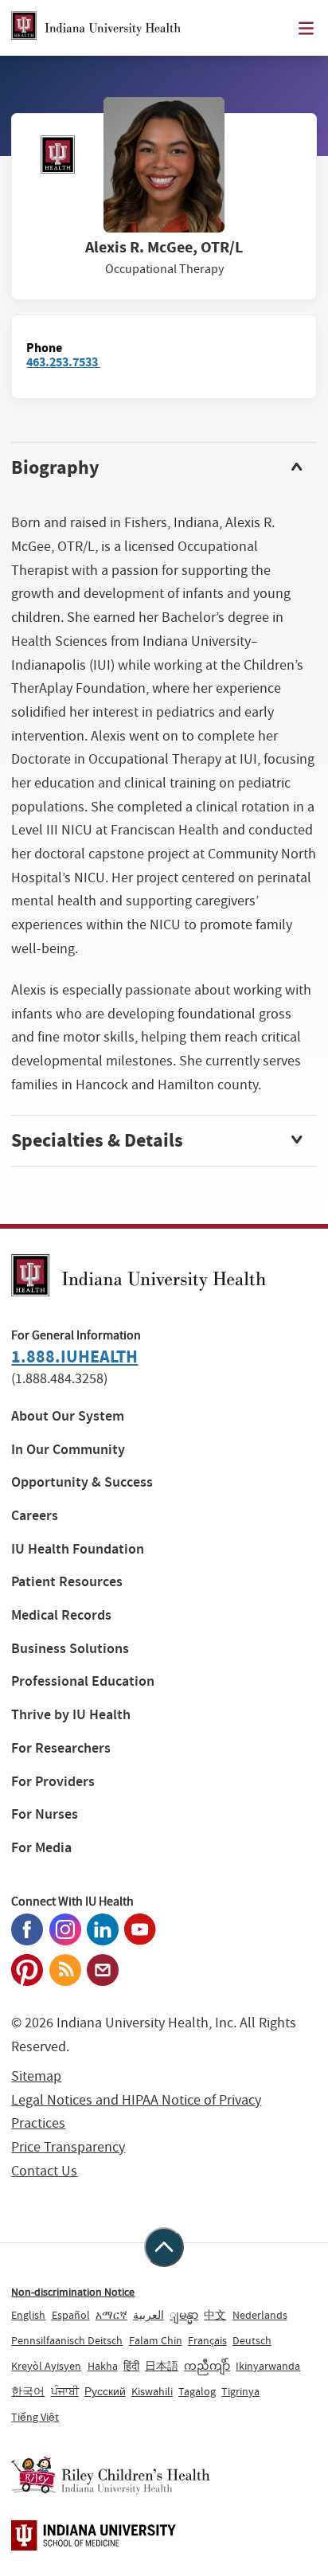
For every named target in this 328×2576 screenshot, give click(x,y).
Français (207, 2340)
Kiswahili (152, 2391)
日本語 (162, 2366)
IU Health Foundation (78, 1549)
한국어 (28, 2391)
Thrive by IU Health (71, 1715)
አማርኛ (111, 2315)
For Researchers (61, 1748)
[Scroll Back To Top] (164, 2247)
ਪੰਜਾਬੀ (65, 2391)
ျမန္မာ (184, 2315)
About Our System (68, 1416)
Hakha (103, 2366)
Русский (105, 2391)
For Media (41, 1848)
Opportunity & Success (82, 1482)
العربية (148, 2315)
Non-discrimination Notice (73, 2292)
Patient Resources (67, 1582)
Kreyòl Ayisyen (46, 2366)
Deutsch (252, 2340)
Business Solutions (70, 1649)
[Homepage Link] (96, 28)
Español (71, 2315)
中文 (215, 2315)
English (28, 2315)
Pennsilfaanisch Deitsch (67, 2340)
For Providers (53, 1782)
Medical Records (61, 1615)
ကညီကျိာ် (207, 2366)
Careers (35, 1516)
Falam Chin (156, 2340)
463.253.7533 (63, 362)
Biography (55, 467)
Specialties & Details (97, 1140)
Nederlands (260, 2315)
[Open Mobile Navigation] (306, 28)
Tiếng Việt (35, 2417)
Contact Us (44, 2171)
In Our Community (68, 1450)
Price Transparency (68, 2147)
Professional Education (83, 1681)
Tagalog (197, 2391)
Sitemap (36, 2076)
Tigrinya (240, 2391)
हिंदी (131, 2366)
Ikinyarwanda (268, 2366)
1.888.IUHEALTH (74, 1356)
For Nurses (45, 1814)
